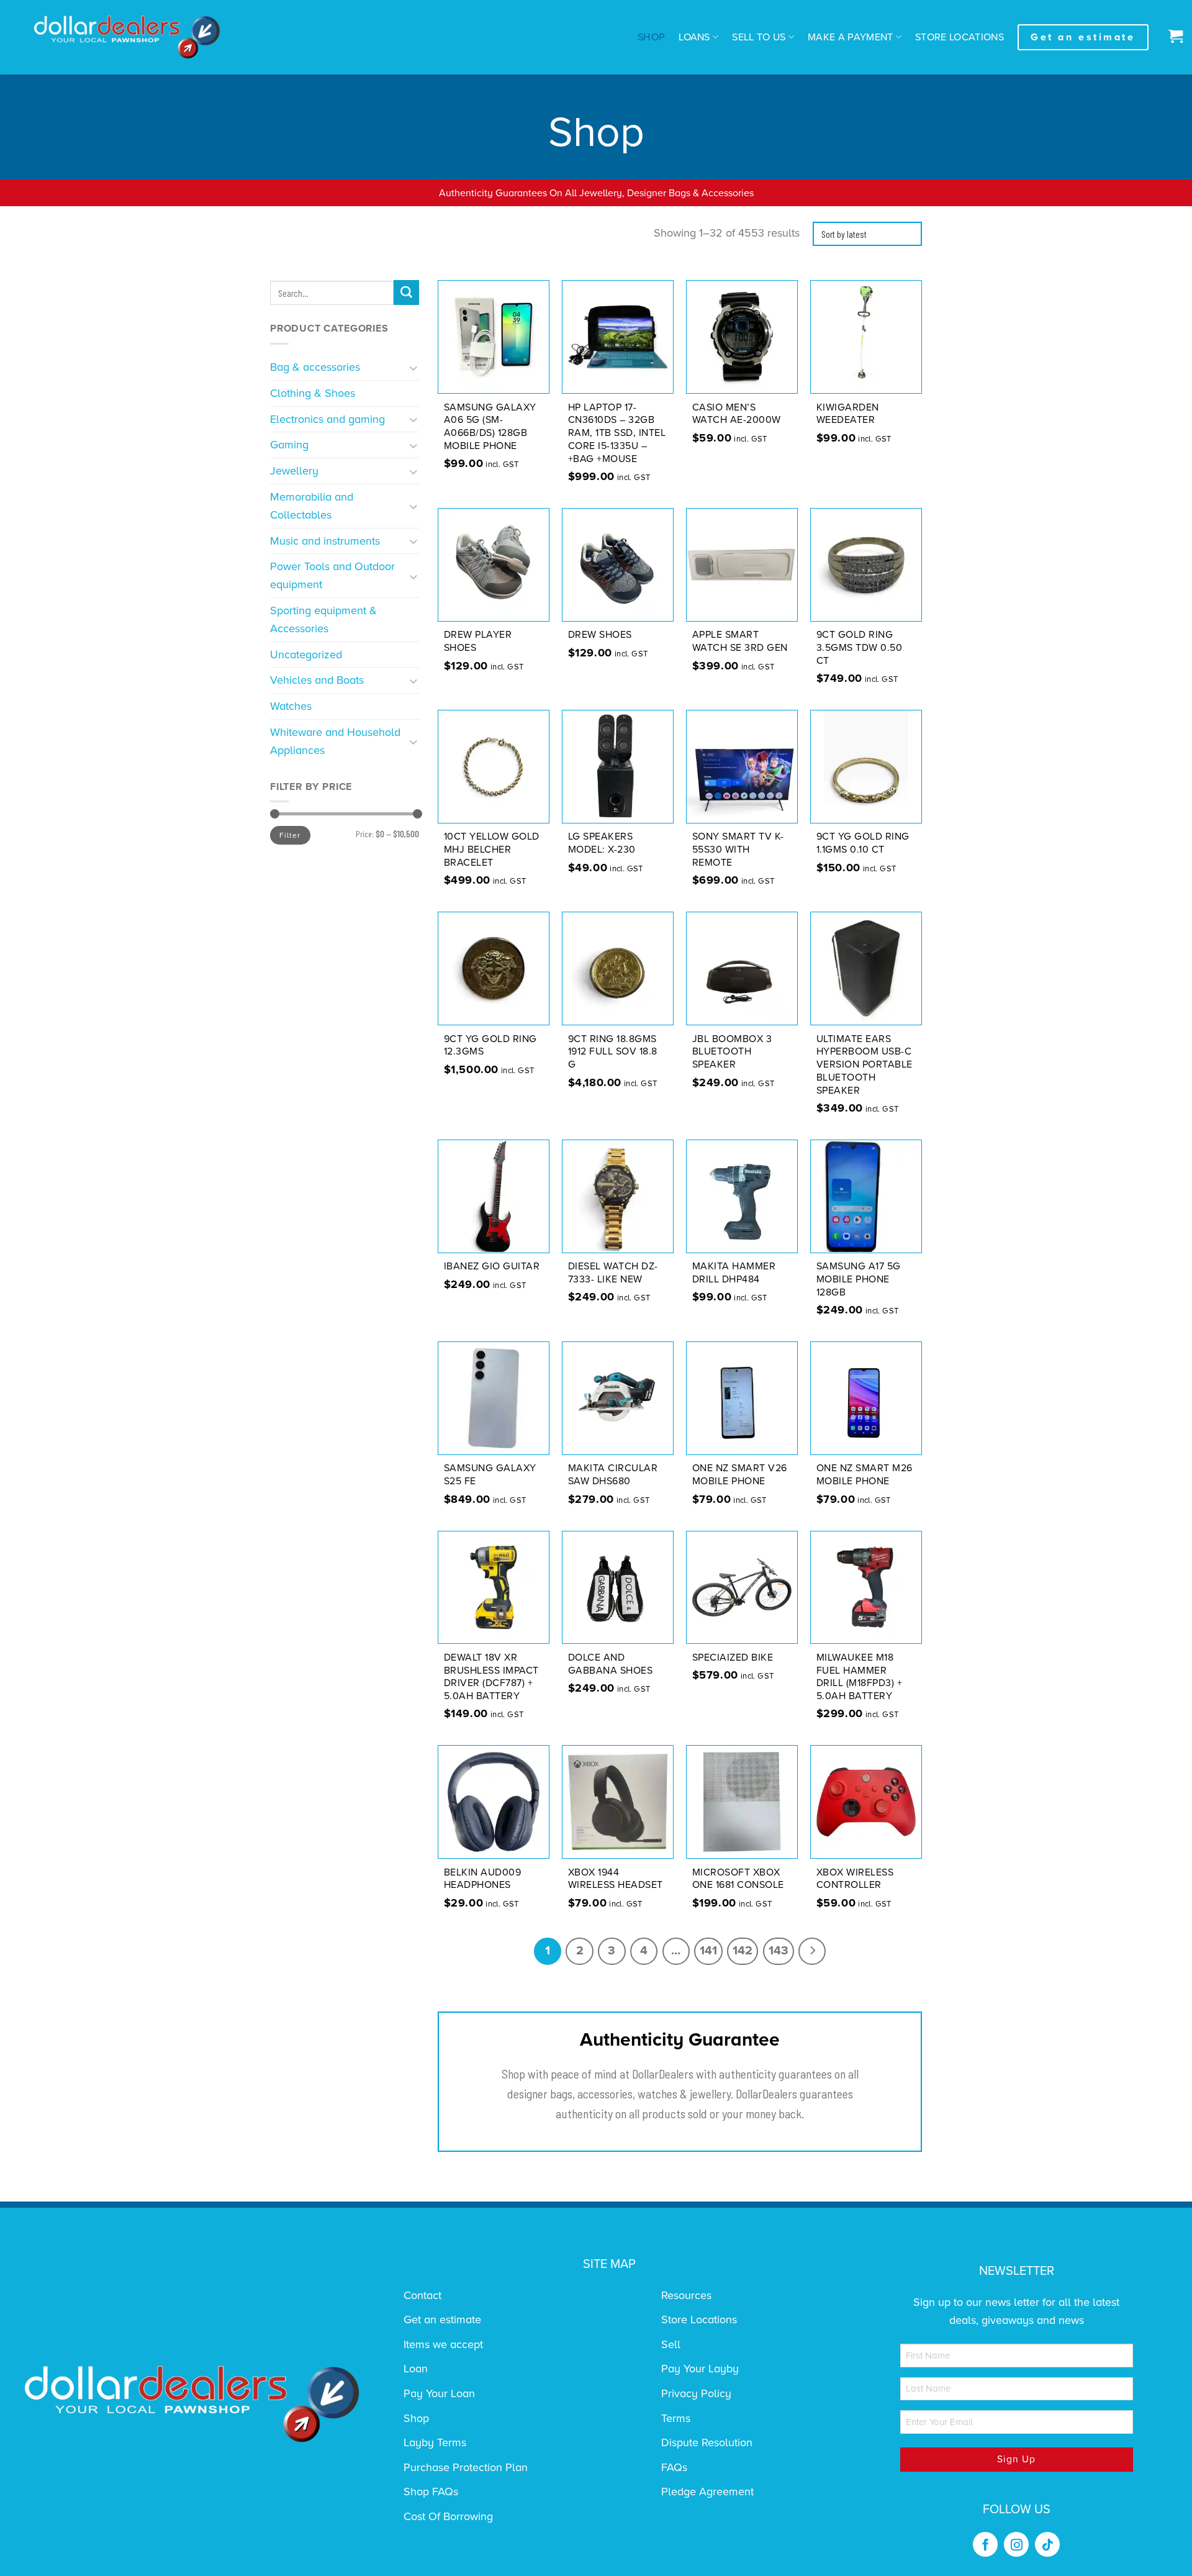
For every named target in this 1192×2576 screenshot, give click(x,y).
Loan (416, 2369)
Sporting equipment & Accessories (323, 619)
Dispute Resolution (707, 2442)
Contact (422, 2295)
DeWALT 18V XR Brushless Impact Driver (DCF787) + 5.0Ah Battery (491, 1677)
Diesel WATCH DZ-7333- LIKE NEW (613, 1273)
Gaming (289, 445)
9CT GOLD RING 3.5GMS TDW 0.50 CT (860, 648)
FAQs (674, 2467)
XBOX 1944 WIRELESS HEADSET (616, 1879)
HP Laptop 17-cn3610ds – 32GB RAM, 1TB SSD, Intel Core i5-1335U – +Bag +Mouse (617, 433)
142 (743, 1951)
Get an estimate (442, 2320)
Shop (651, 37)
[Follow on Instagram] (1016, 2544)
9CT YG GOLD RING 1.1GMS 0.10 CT (863, 843)
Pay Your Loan (439, 2393)
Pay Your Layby (700, 2369)
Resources (686, 2295)
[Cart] (1172, 37)
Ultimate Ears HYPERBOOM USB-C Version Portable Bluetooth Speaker (865, 1065)
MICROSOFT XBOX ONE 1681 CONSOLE (738, 1879)
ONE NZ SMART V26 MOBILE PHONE (740, 1475)
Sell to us (759, 37)
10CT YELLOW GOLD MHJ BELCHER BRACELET (492, 850)
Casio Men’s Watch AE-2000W (737, 414)
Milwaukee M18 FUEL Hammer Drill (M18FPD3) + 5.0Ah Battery (860, 1677)
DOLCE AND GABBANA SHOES (611, 1664)
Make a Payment (851, 37)
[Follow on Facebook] (985, 2544)
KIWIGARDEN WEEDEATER (848, 414)
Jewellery (294, 471)
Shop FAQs (431, 2492)
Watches (291, 706)
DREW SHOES (600, 635)
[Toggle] (414, 367)
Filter (290, 835)
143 (779, 1951)
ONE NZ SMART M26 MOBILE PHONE (865, 1475)
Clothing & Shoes (313, 393)
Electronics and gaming (327, 419)
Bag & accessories (315, 367)
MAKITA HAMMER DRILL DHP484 (734, 1273)
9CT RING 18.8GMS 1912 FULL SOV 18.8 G (613, 1052)
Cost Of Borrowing (448, 2516)
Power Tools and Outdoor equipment (332, 575)
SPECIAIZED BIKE (733, 1658)
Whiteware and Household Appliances (335, 741)
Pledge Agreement (707, 2492)
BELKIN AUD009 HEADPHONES (483, 1879)
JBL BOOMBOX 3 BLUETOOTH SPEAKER (732, 1052)
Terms (676, 2418)
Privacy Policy (696, 2393)
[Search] (406, 293)
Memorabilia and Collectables (312, 506)
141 (708, 1951)
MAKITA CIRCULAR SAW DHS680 (613, 1475)
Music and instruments (325, 541)
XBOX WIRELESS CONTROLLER (855, 1879)
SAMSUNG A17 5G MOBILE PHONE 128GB (859, 1279)
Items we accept (443, 2344)
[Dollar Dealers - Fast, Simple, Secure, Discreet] (127, 37)
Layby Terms (435, 2442)
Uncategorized (306, 655)
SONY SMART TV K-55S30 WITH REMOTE (738, 850)
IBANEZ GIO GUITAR (492, 1266)
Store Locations (959, 37)
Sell (671, 2344)
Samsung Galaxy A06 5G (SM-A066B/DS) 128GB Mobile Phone (490, 427)
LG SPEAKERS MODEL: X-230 (602, 843)
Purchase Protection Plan (466, 2467)
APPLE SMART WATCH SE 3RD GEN (740, 641)
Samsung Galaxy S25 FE (490, 1475)
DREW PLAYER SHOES (478, 641)
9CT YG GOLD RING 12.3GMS (490, 1045)
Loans (694, 37)
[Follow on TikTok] (1047, 2544)
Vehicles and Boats (317, 680)
